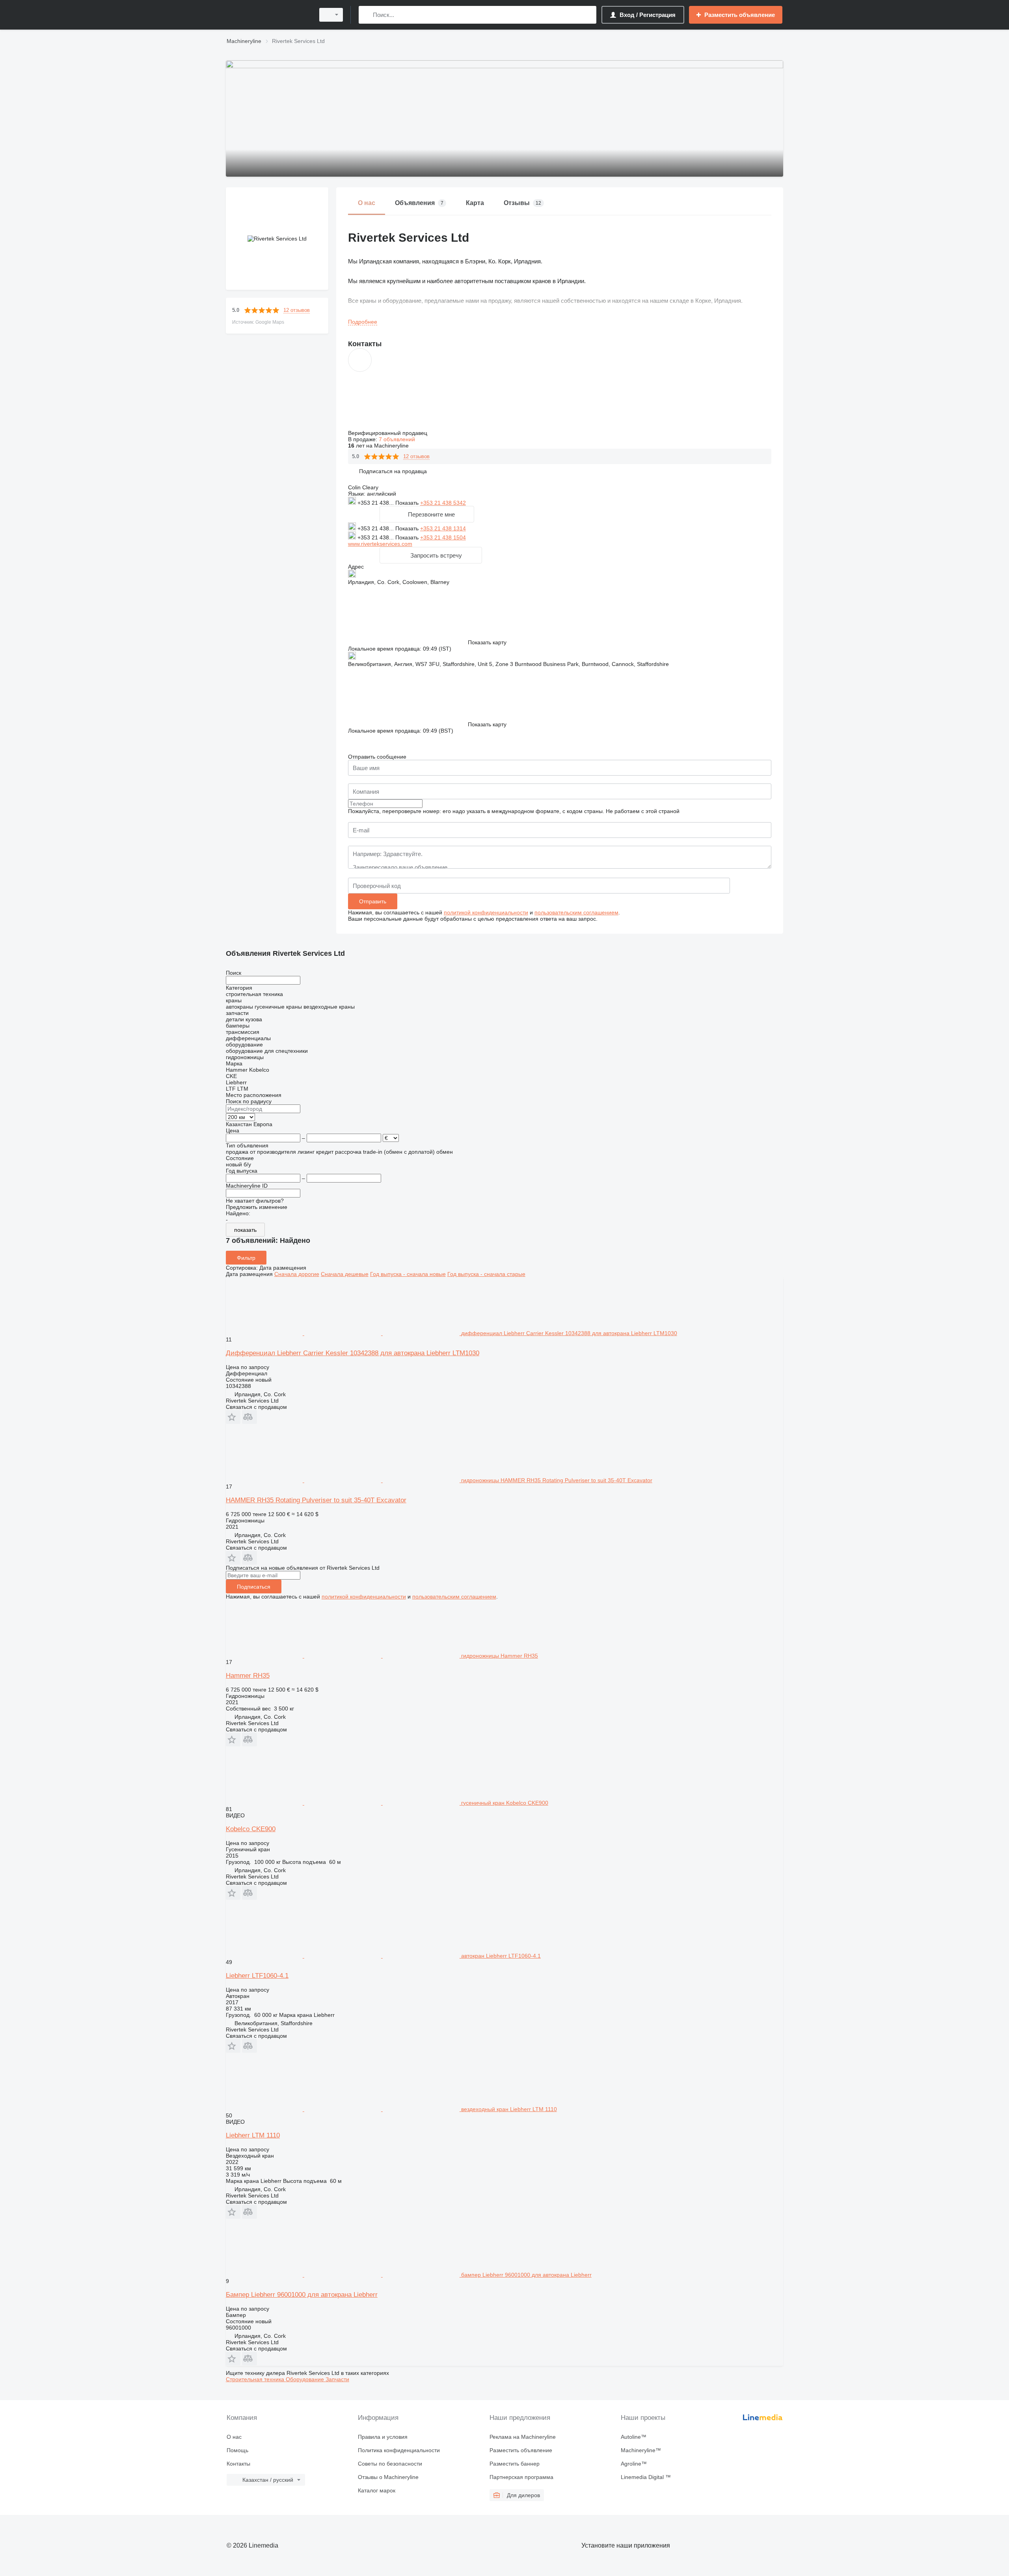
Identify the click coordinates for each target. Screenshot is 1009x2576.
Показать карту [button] (487, 642)
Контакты (238, 2464)
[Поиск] (366, 15)
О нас (234, 2437)
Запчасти (337, 2379)
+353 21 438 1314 (443, 528)
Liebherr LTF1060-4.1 (257, 1976)
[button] (393, 471)
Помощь (237, 2450)
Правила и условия (383, 2437)
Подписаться (254, 1587)
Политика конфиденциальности (399, 2450)
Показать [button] (408, 503)
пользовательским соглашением (576, 912)
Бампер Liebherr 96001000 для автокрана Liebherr (302, 2295)
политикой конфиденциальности (486, 912)
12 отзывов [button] (297, 310)
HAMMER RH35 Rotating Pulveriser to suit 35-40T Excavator (316, 1500)
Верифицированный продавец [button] (388, 433)
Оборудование (306, 2379)
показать (245, 1230)
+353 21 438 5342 (443, 503)
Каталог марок (377, 2490)
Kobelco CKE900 (251, 1829)
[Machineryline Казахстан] (268, 15)
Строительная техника (256, 2379)
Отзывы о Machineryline (388, 2477)
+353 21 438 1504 (443, 537)
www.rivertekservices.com (380, 544)
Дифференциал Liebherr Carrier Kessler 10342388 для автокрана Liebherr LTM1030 (353, 1353)
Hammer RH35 (248, 1676)
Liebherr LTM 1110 (253, 2135)
